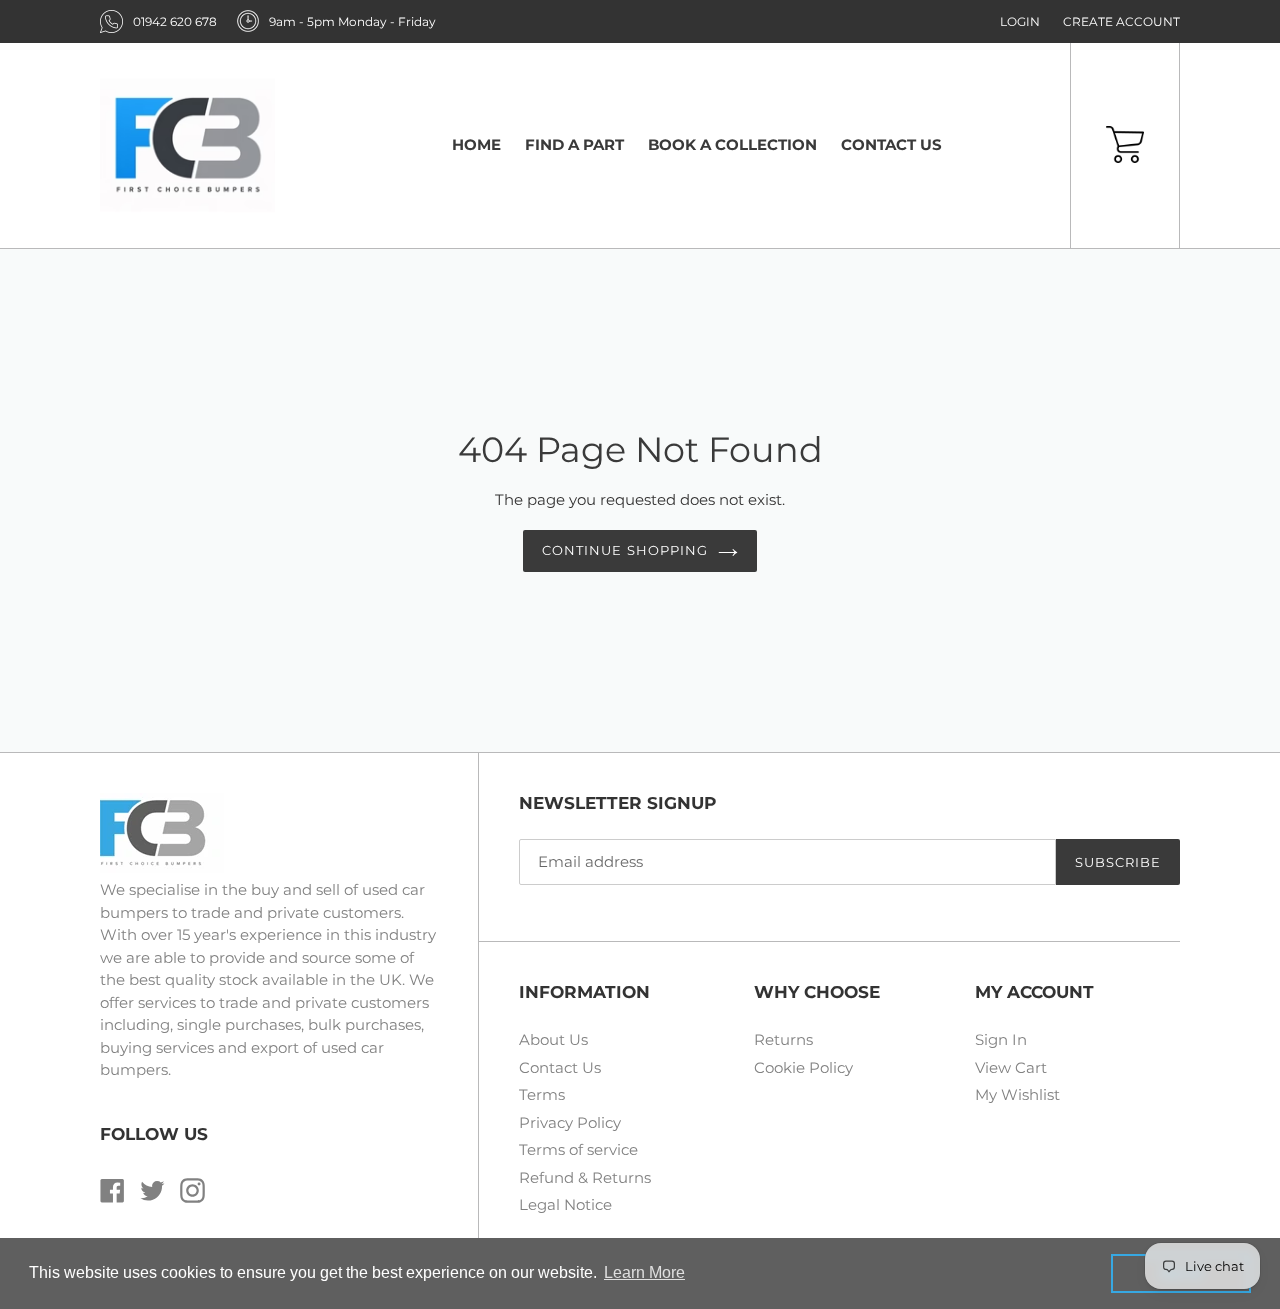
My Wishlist (1017, 1094)
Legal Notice (565, 1204)
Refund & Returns (585, 1177)
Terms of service (578, 1149)
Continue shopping (625, 550)
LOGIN (1020, 21)
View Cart (1011, 1067)
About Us (553, 1039)
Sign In (1001, 1039)
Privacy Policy (570, 1122)
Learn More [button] (644, 1272)
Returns (783, 1039)
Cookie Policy (803, 1067)
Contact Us (560, 1067)
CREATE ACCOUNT (1121, 21)
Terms (542, 1094)
